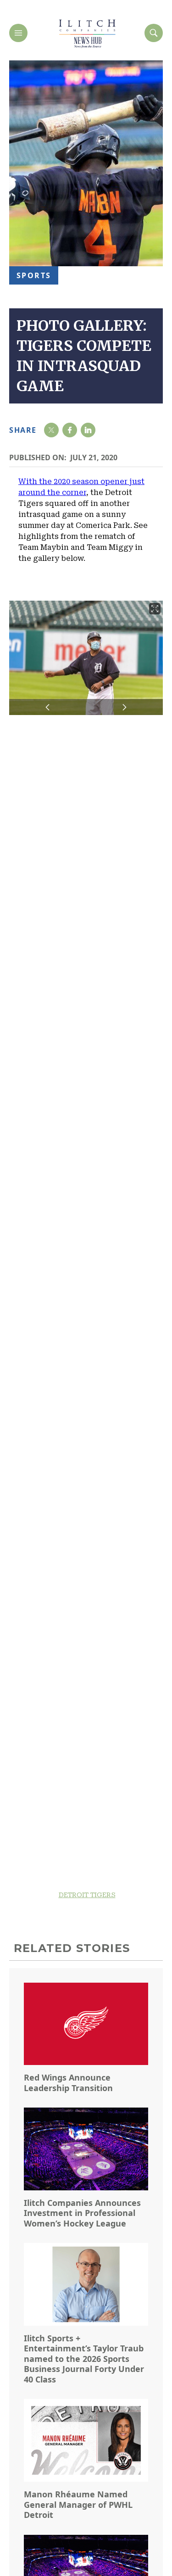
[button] (48, 707)
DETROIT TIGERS (87, 1895)
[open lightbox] (86, 658)
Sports (34, 275)
